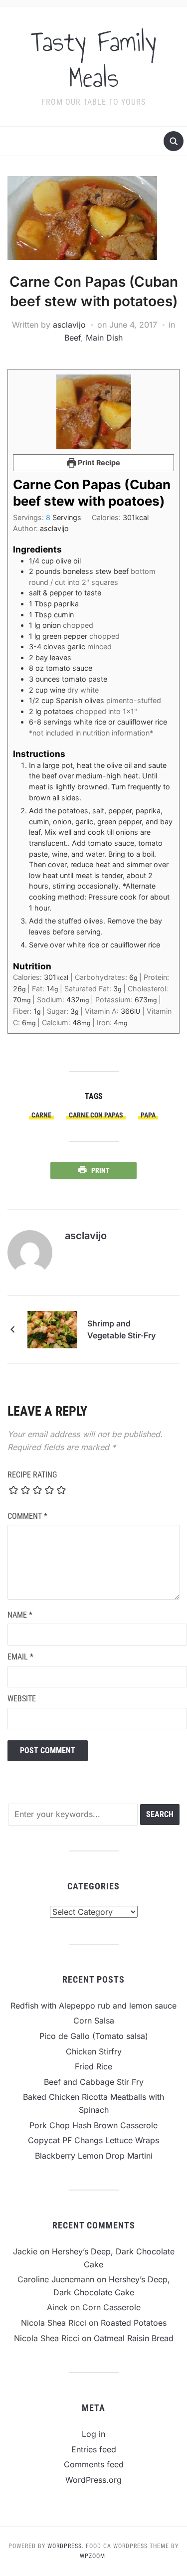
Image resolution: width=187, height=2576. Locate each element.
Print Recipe (98, 462)
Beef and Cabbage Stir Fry (94, 2082)
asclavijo (69, 325)
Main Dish (104, 338)
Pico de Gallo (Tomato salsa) (94, 2036)
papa (148, 1115)
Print (100, 1170)
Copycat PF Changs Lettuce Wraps (93, 2140)
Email (20, 1657)
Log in (93, 2434)
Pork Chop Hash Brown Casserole (93, 2125)
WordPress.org (93, 2480)
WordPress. (66, 2546)
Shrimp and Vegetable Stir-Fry (121, 1329)
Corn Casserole (111, 2307)
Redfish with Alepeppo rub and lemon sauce (93, 2006)
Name (20, 1615)
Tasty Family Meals (94, 60)
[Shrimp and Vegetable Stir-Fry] (52, 1329)
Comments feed (94, 2464)
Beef (73, 338)
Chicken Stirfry (94, 2051)
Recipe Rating (32, 1475)
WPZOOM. (93, 2556)
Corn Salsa (94, 2021)
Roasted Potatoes (134, 2323)
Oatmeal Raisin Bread (134, 2338)
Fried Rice (93, 2066)
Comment (27, 1516)
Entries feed (94, 2449)
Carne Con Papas (96, 1115)
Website (22, 1699)
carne (41, 1115)
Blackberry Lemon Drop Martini (94, 2156)
